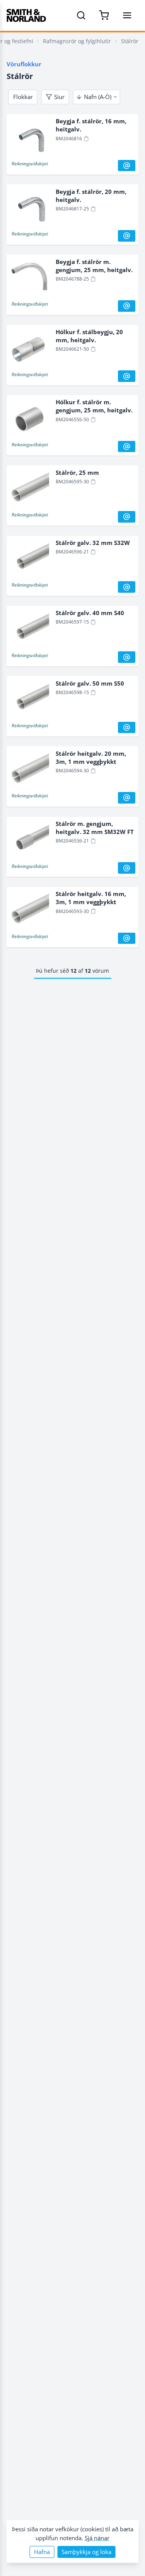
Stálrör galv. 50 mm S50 (90, 683)
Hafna (42, 2552)
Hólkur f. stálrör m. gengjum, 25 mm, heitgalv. (94, 406)
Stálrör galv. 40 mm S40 (90, 613)
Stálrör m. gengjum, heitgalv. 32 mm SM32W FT (95, 828)
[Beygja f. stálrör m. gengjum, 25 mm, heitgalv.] (29, 279)
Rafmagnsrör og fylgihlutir (77, 41)
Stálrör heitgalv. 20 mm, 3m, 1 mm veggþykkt (91, 757)
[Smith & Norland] (26, 15)
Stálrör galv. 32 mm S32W (93, 543)
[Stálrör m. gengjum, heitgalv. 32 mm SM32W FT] (29, 841)
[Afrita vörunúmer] (86, 139)
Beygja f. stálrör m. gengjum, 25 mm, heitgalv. (94, 266)
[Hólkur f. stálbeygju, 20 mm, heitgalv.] (29, 349)
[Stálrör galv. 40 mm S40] (29, 630)
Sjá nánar (97, 2538)
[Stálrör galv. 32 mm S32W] (29, 560)
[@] (126, 166)
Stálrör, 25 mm (77, 472)
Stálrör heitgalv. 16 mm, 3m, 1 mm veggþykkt (91, 898)
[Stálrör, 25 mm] (29, 490)
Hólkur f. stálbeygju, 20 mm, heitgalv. (89, 336)
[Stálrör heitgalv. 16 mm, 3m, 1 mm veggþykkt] (29, 911)
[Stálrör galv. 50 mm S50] (29, 701)
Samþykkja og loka (86, 2552)
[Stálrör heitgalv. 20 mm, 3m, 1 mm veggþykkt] (29, 771)
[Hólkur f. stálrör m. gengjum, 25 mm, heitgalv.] (29, 419)
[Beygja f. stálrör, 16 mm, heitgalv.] (29, 138)
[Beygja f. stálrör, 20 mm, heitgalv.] (29, 209)
